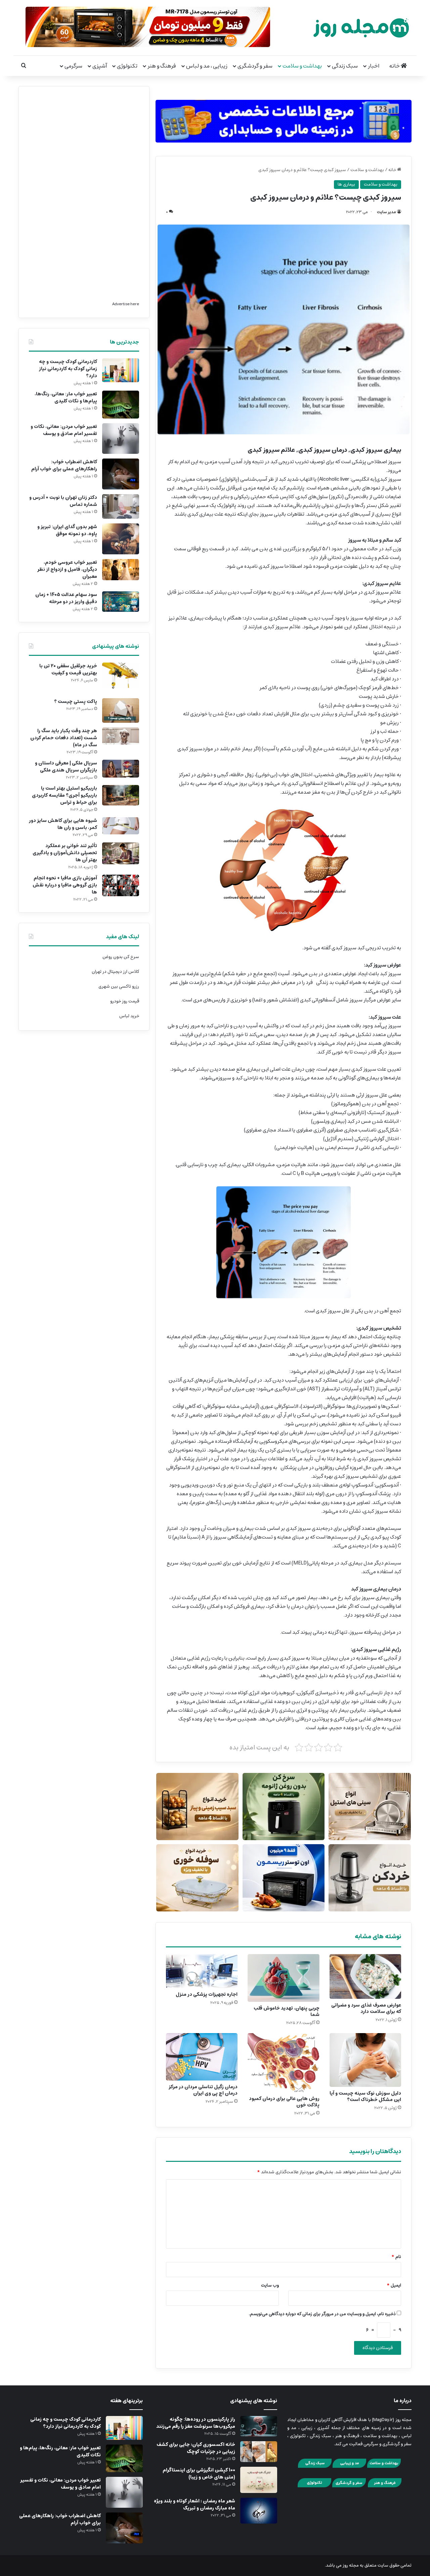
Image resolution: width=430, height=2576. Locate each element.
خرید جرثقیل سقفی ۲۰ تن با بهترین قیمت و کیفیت (68, 669)
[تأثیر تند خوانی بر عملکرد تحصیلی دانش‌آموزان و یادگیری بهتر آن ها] (121, 853)
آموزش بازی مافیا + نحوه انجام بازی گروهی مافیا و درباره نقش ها (65, 885)
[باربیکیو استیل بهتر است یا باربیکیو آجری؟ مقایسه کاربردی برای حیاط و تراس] (121, 795)
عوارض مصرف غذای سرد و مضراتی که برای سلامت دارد (366, 2008)
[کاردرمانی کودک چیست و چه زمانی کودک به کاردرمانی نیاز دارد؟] (121, 370)
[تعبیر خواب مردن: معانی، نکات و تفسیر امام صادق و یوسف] (121, 439)
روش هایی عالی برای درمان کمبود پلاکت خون (284, 2102)
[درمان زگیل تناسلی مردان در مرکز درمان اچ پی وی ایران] (202, 2057)
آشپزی (100, 66)
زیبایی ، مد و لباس (207, 66)
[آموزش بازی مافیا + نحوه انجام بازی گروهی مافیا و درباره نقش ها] (121, 885)
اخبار (374, 66)
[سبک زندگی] (315, 2467)
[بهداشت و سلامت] (384, 2467)
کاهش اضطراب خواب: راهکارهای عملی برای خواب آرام (64, 465)
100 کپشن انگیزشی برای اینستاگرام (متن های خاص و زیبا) (199, 2474)
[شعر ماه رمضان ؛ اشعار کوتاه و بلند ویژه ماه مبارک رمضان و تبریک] (259, 2511)
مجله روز (351, 2565)
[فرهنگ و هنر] (385, 2486)
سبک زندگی (345, 66)
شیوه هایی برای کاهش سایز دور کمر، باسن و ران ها (63, 824)
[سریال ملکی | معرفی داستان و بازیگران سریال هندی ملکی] (121, 769)
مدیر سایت (386, 212)
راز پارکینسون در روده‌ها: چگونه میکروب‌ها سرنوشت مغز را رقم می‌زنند (196, 2423)
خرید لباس (129, 1016)
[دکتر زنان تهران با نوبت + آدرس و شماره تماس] (121, 506)
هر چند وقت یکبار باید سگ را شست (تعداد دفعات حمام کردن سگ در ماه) (64, 738)
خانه (395, 66)
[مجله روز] (361, 28)
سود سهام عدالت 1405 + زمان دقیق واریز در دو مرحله (66, 598)
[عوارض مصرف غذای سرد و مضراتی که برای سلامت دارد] (365, 1976)
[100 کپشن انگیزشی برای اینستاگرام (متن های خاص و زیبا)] (259, 2480)
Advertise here (126, 304)
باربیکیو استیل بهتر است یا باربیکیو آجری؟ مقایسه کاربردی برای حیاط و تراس (64, 795)
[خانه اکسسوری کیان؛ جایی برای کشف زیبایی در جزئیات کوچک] (259, 2452)
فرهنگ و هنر (162, 66)
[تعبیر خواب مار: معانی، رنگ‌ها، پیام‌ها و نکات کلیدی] (121, 405)
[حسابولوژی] (284, 120)
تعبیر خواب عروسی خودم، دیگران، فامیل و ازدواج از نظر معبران (67, 569)
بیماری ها (346, 184)
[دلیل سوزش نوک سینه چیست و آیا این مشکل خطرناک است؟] (365, 2060)
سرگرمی (73, 66)
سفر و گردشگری (255, 66)
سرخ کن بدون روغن (121, 957)
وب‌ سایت (270, 2285)
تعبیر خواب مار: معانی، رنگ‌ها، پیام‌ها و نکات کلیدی (66, 398)
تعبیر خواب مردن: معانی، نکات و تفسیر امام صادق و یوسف (64, 430)
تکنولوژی (127, 66)
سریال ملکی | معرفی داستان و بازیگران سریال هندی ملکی (66, 767)
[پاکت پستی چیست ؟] (121, 710)
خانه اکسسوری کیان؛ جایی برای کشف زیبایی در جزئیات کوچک (196, 2448)
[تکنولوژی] (314, 2486)
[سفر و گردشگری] (349, 2486)
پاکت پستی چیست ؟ (76, 702)
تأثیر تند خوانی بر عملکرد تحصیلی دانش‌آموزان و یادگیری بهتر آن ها (65, 853)
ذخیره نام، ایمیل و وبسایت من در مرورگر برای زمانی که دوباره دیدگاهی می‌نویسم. (322, 2314)
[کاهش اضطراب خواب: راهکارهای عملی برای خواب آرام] (121, 474)
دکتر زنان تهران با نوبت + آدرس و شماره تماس (63, 501)
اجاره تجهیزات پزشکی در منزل (207, 1994)
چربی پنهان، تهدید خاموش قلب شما (287, 2011)
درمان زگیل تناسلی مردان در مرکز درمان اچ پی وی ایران (203, 2090)
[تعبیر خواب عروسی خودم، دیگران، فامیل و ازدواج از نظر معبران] (121, 570)
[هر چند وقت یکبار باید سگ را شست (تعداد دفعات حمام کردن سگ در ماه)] (121, 736)
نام (396, 2257)
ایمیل (394, 2285)
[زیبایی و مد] (349, 2467)
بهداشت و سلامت (302, 66)
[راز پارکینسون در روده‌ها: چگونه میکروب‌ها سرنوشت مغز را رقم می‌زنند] (259, 2426)
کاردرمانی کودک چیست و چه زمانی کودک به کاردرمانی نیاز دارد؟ (68, 369)
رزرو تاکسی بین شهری (119, 986)
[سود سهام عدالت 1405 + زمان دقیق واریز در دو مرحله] (121, 602)
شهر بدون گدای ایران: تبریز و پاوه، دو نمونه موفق (67, 530)
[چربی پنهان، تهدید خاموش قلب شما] (283, 1978)
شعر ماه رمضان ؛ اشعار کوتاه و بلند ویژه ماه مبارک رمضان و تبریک (195, 2505)
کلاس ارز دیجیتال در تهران (115, 972)
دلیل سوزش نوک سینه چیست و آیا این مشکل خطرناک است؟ (365, 2096)
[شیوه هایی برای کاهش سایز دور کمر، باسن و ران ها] (121, 826)
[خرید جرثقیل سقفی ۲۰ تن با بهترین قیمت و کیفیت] (121, 678)
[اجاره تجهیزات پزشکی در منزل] (202, 1971)
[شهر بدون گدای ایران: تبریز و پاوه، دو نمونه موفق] (121, 539)
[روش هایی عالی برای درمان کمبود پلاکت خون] (283, 2063)
